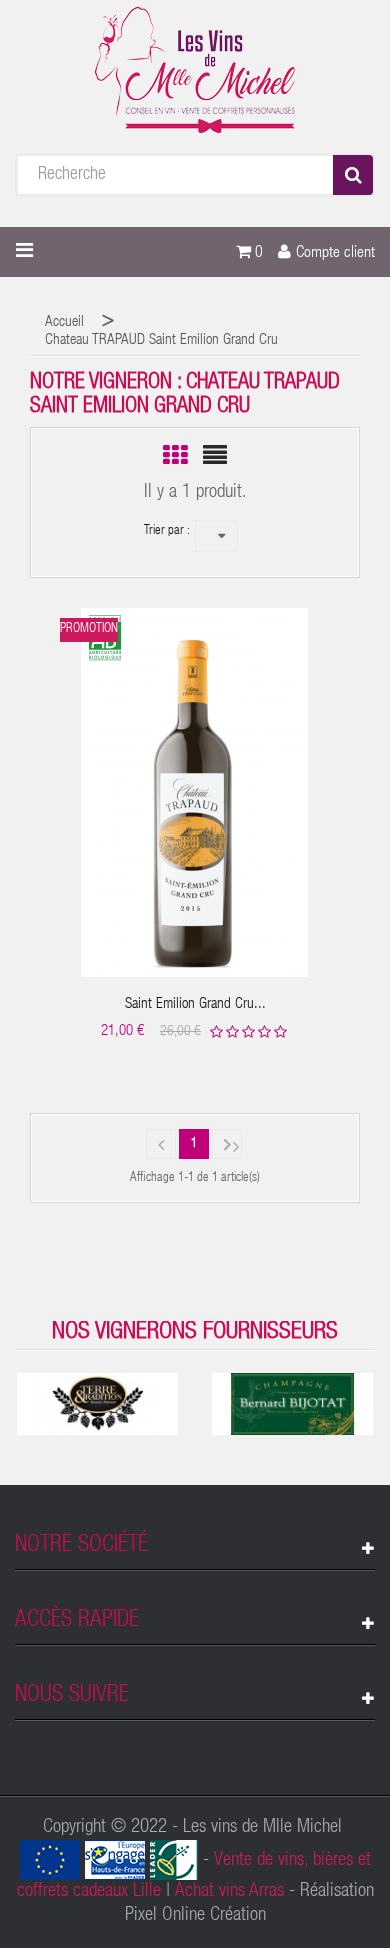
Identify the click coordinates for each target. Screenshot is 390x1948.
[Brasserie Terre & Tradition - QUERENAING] (97, 1404)
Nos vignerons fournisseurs (195, 1333)
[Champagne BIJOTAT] (292, 1404)
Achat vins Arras (229, 1891)
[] (161, 1144)
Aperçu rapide (195, 777)
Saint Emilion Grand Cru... (195, 1004)
